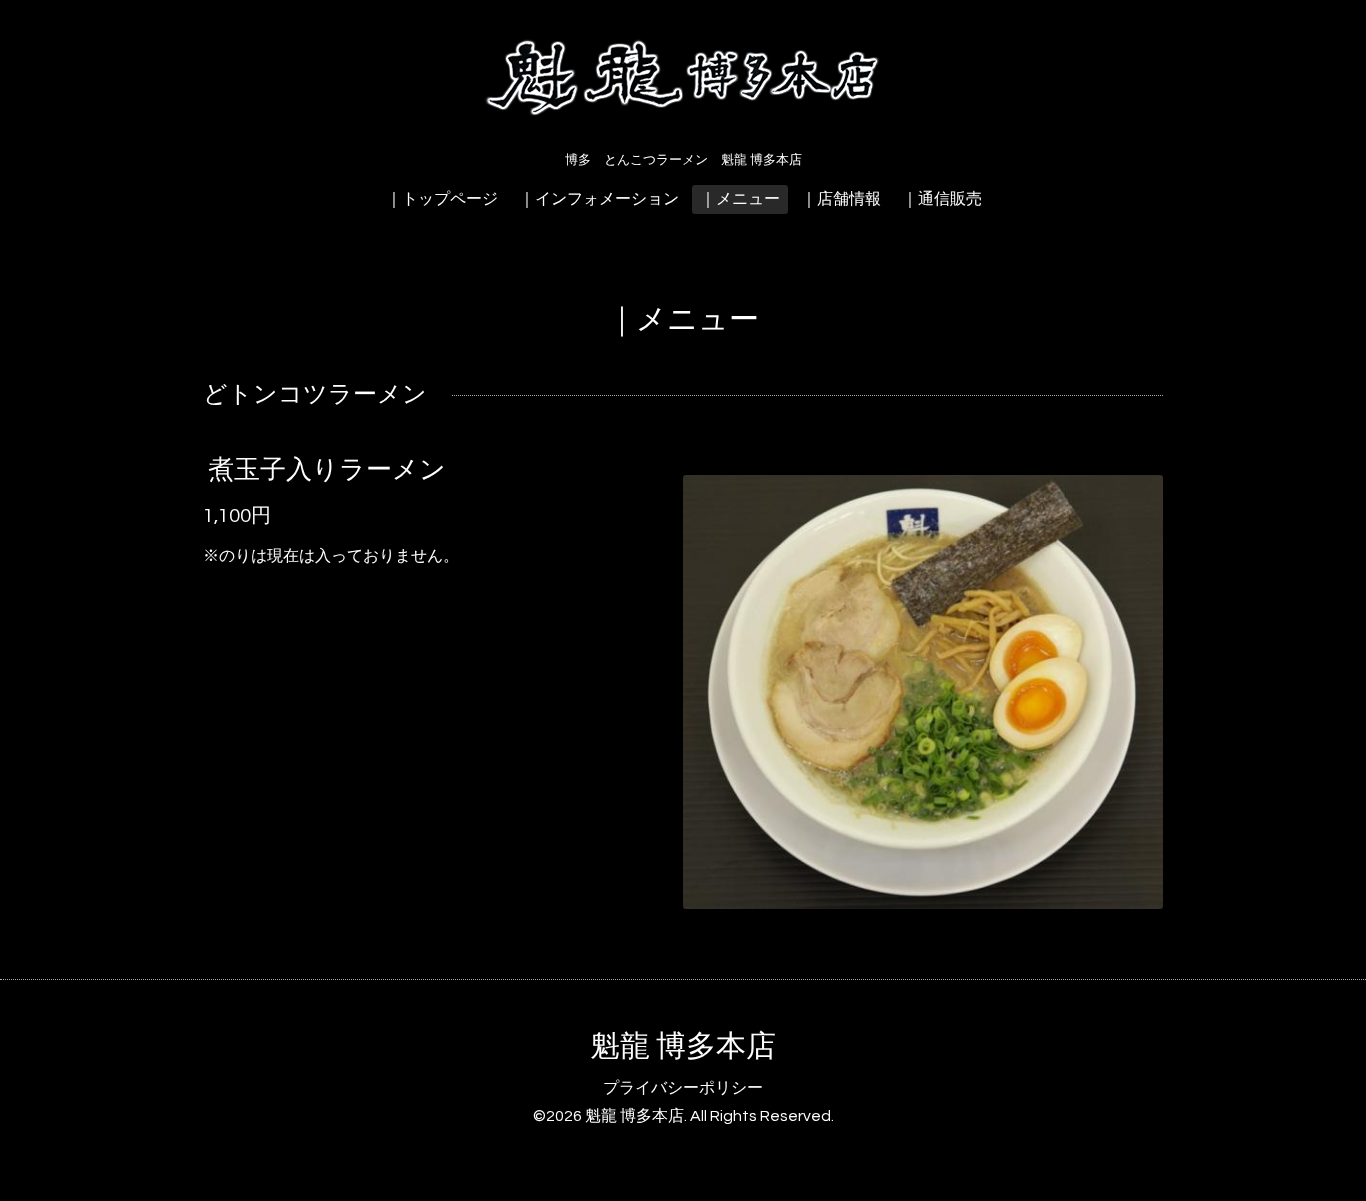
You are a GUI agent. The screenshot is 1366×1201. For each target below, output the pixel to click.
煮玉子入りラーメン (327, 470)
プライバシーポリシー (683, 1088)
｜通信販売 (942, 199)
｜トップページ (442, 199)
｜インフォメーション (599, 199)
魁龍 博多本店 (683, 1046)
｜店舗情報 (841, 199)
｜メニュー (740, 199)
